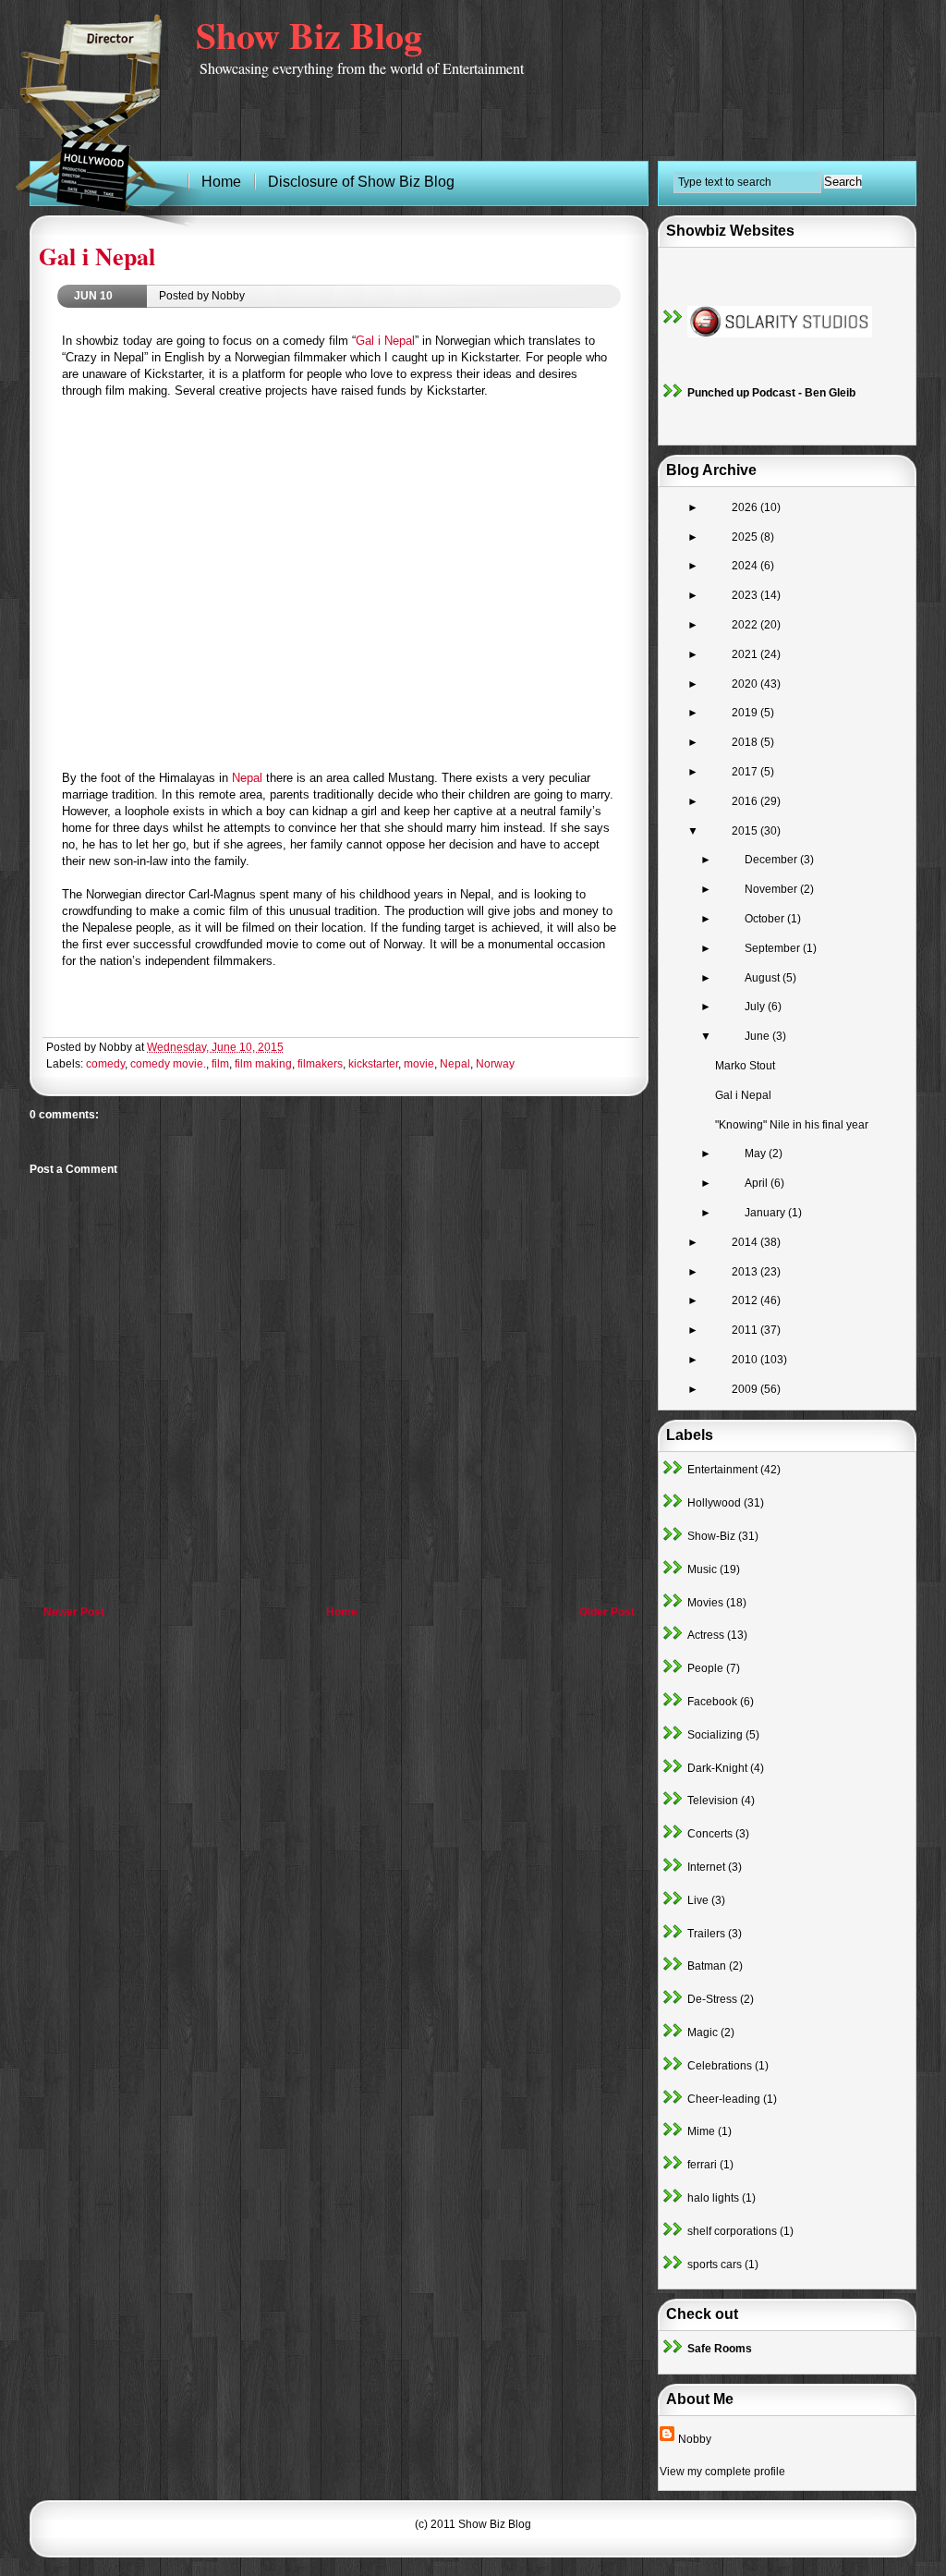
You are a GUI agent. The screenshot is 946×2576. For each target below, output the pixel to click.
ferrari (702, 2165)
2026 (746, 507)
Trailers (706, 1934)
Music (702, 1569)
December (772, 860)
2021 (746, 654)
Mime (701, 2131)
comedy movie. (168, 1064)
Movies (705, 1603)
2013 (746, 1272)
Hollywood (714, 1503)
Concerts (710, 1834)
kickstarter (373, 1064)
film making (263, 1064)
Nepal (247, 778)
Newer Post (74, 1612)
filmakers (320, 1064)
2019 (746, 713)
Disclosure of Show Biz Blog (361, 182)
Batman (707, 1966)
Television (713, 1801)
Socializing (715, 1735)
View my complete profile (722, 2472)
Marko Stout (745, 1066)
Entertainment (722, 1470)
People (705, 1668)
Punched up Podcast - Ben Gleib (771, 393)
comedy (105, 1064)
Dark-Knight (717, 1768)
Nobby (695, 2439)
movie (419, 1064)
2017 (746, 772)
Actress (706, 1635)
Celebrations (720, 2066)
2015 (746, 831)
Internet (706, 1867)
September (774, 948)
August (764, 978)
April (758, 1183)
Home (342, 1612)
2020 (746, 684)
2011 (746, 1330)
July (756, 1007)
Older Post (607, 1612)
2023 (746, 595)
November (772, 889)
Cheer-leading (724, 2099)
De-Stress (712, 1999)
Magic (703, 2033)
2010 (746, 1360)
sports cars (715, 2265)
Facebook (712, 1702)
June (758, 1036)
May (757, 1154)
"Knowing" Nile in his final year (792, 1125)
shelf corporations (732, 2231)
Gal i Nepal (97, 256)
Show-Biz (711, 1536)
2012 (746, 1300)
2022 (746, 625)
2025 (746, 537)
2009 (746, 1389)
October (766, 919)
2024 (746, 566)
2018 (746, 742)
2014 (746, 1242)
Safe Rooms (720, 2349)
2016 (746, 801)
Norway (495, 1064)
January (766, 1213)
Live (698, 1900)
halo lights (713, 2198)
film (220, 1064)
